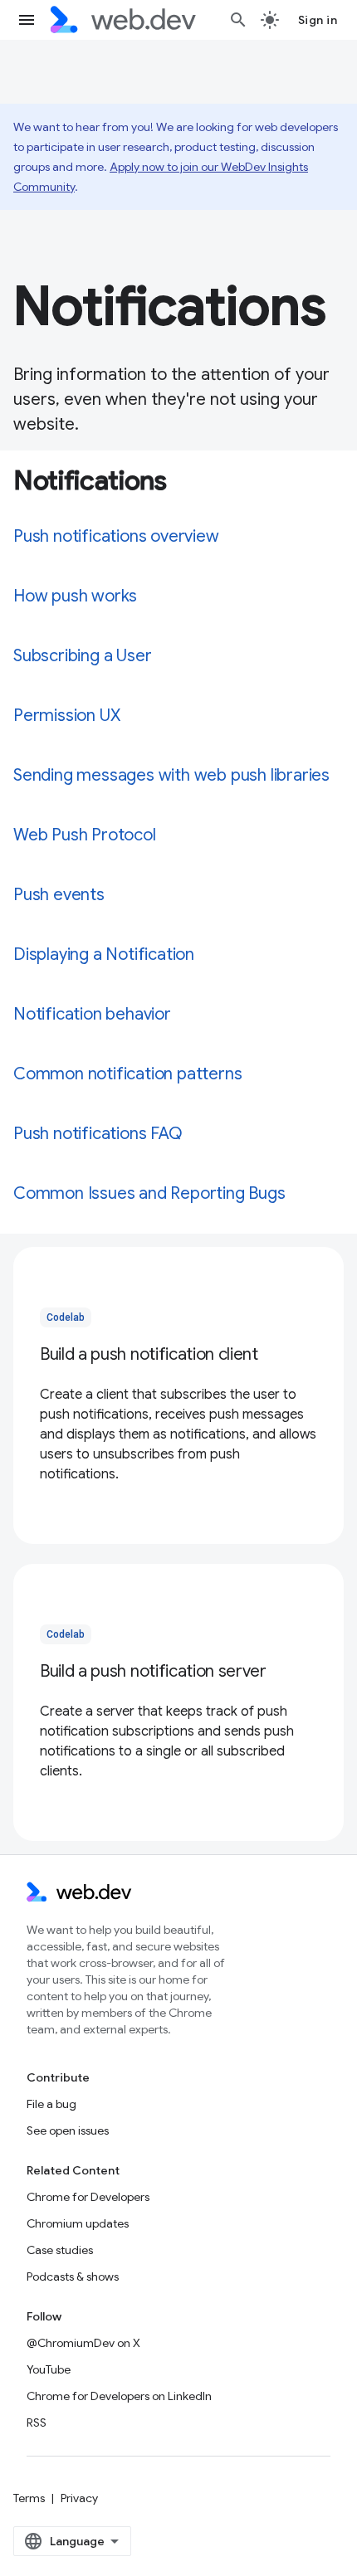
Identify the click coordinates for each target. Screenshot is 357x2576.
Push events (59, 895)
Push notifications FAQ (98, 1134)
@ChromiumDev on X (83, 2343)
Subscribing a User (82, 656)
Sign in (318, 20)
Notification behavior (92, 1014)
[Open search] (238, 20)
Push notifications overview (116, 536)
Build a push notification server (153, 1671)
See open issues (68, 2130)
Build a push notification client (149, 1354)
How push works (75, 596)
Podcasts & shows (73, 2277)
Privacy (79, 2498)
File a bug (51, 2104)
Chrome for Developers (88, 2197)
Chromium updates (78, 2223)
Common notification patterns (127, 1074)
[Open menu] (27, 20)
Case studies (60, 2250)
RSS (37, 2423)
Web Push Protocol (85, 835)
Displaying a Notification (104, 954)
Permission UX (66, 716)
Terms (29, 2498)
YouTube (49, 2369)
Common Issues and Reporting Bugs (149, 1193)
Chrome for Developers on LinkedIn (119, 2396)
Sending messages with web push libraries (171, 775)
